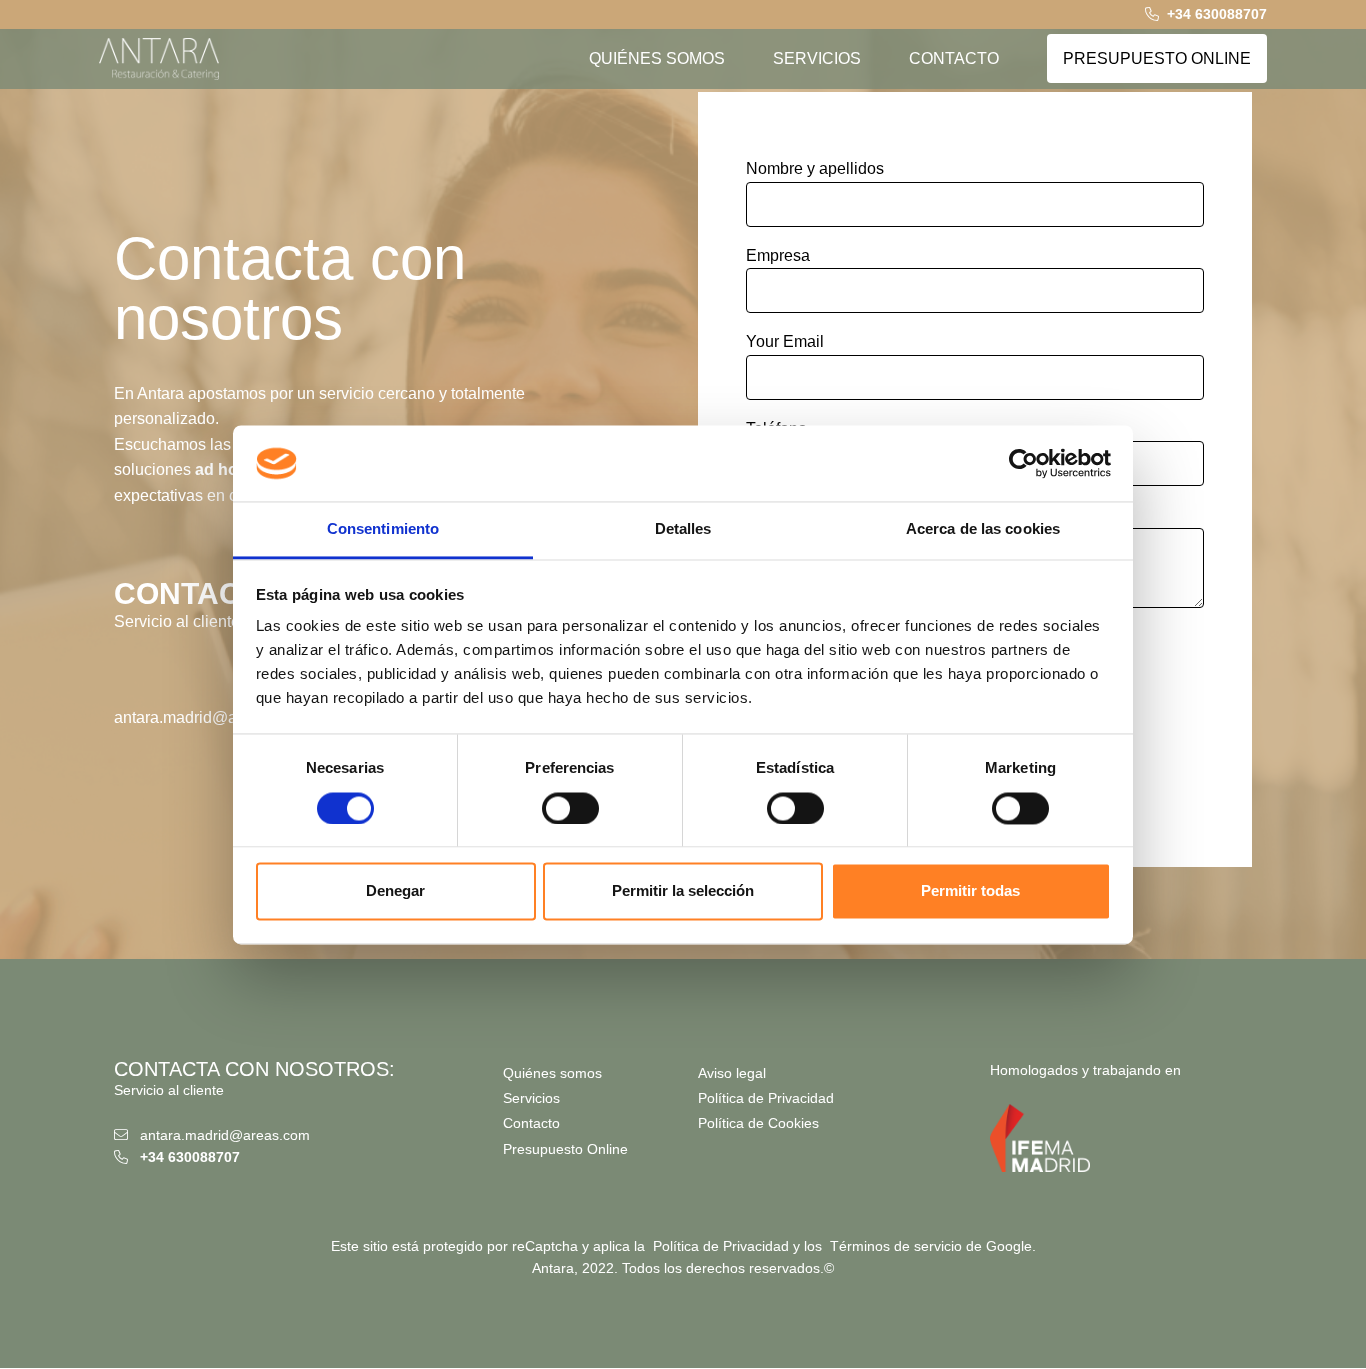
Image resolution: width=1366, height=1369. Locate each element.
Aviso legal (732, 1073)
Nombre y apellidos (815, 168)
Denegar (395, 891)
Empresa (778, 255)
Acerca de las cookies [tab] (983, 529)
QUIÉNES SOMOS (657, 58)
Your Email (785, 341)
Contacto (531, 1123)
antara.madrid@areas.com (208, 717)
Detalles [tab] (683, 529)
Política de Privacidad (766, 1098)
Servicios (531, 1098)
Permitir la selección (683, 891)
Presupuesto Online (565, 1149)
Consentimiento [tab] (383, 529)
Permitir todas (970, 891)
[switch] (570, 808)
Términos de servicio (896, 1246)
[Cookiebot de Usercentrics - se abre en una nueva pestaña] (1023, 463)
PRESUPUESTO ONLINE (1157, 58)
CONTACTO (954, 58)
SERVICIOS (817, 58)
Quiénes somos (552, 1073)
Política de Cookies (758, 1123)
